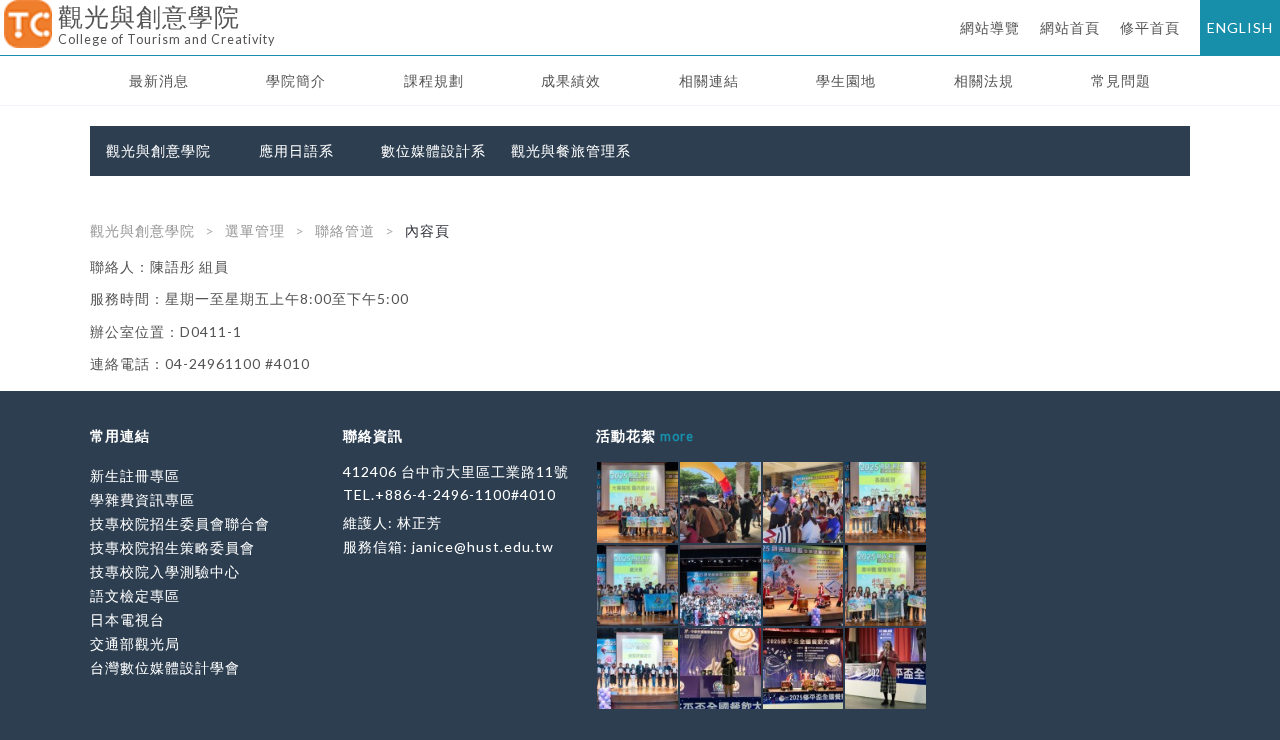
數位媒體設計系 (433, 151)
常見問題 (1121, 80)
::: (7, 14)
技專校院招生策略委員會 (172, 547)
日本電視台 (127, 619)
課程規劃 (434, 80)
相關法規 (984, 80)
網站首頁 (1070, 27)
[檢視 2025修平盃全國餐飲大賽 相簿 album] (720, 668)
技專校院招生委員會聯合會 (180, 523)
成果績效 (571, 80)
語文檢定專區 (135, 595)
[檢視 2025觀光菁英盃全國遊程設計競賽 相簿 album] (637, 502)
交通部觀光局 (135, 643)
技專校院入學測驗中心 (165, 571)
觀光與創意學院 (158, 151)
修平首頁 (1150, 27)
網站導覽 (990, 27)
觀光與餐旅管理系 (571, 151)
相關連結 (709, 80)
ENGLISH (1240, 27)
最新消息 (159, 80)
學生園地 (846, 80)
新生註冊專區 (135, 475)
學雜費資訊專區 (142, 499)
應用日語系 (296, 151)
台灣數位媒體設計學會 (165, 667)
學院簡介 (296, 80)
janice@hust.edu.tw (483, 546)
